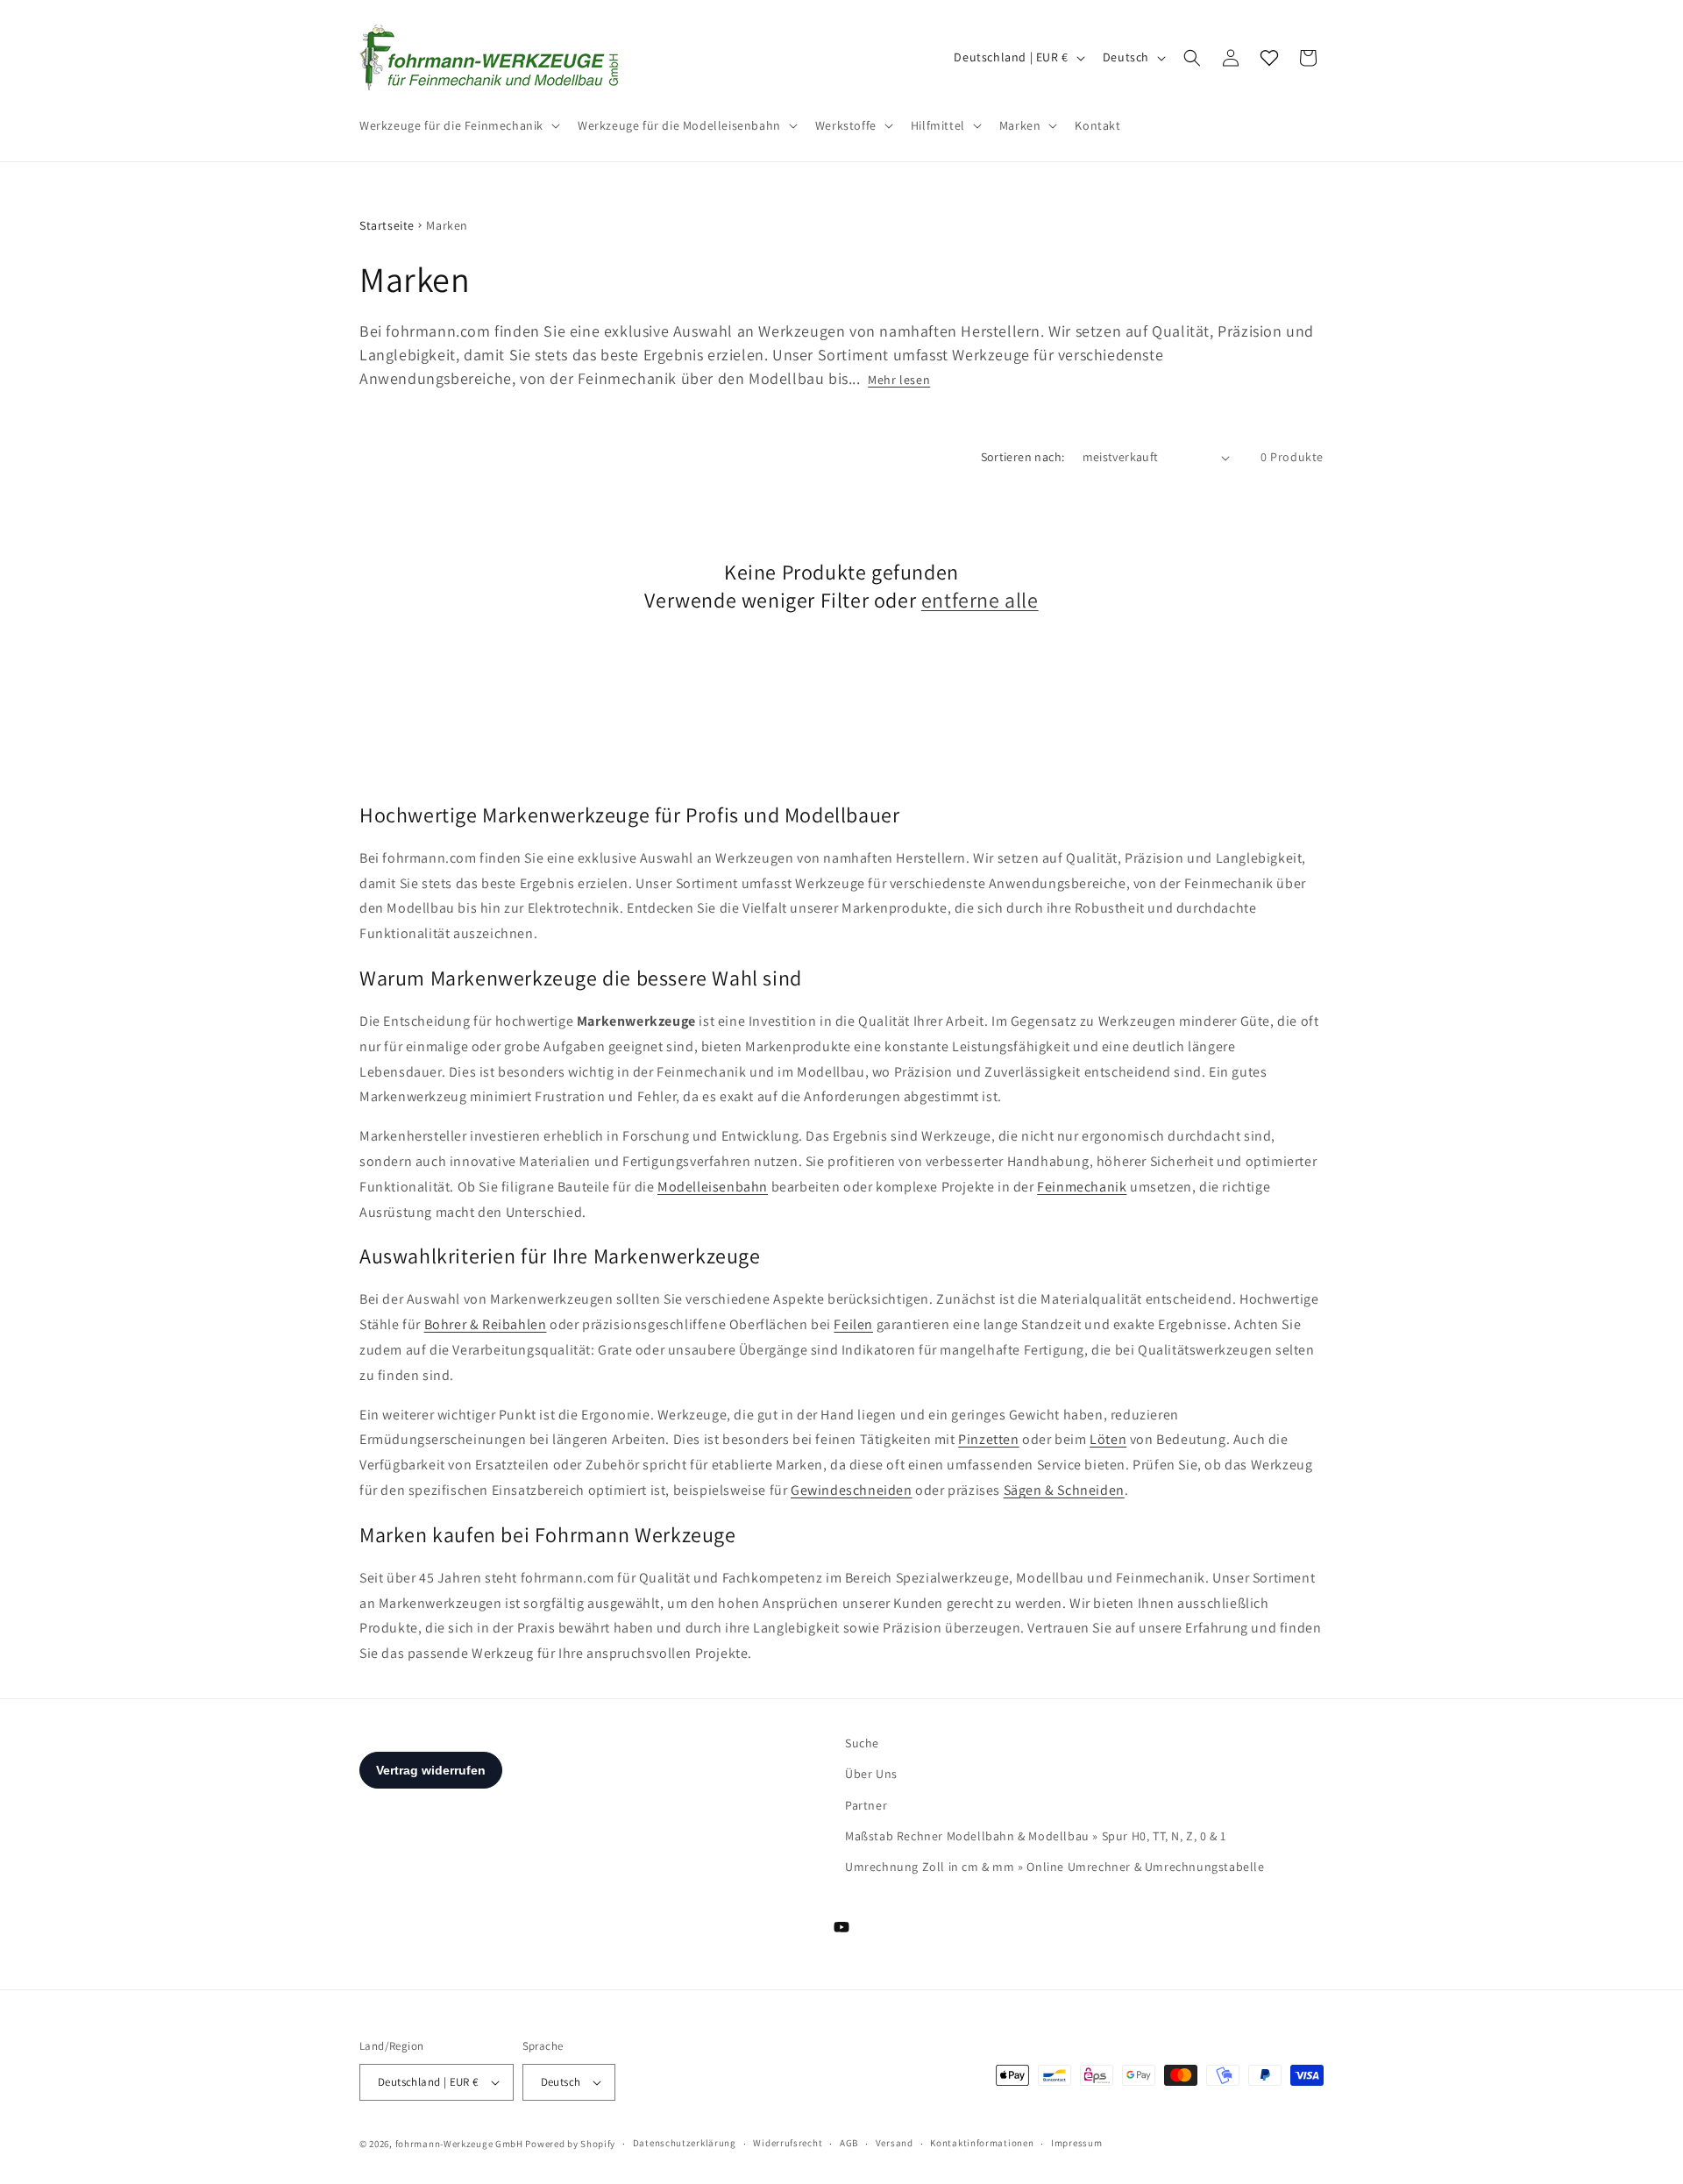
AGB (849, 2143)
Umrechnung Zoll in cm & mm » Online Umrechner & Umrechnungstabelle (1055, 1867)
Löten (1108, 1439)
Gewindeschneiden (852, 1490)
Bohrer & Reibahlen (486, 1324)
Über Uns (871, 1774)
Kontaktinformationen (982, 2143)
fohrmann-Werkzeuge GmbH (459, 2144)
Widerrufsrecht (788, 2143)
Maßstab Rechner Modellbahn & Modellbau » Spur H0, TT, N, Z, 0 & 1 (1036, 1836)
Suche (862, 1743)
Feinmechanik (1082, 1187)
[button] (458, 125)
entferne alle (980, 600)
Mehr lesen (899, 380)
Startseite (387, 225)
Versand (895, 2143)
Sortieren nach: (1023, 457)
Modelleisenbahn (713, 1187)
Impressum (1076, 2143)
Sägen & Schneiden (1064, 1490)
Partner (866, 1805)
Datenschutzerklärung (685, 2143)
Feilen (853, 1324)
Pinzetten (988, 1439)
